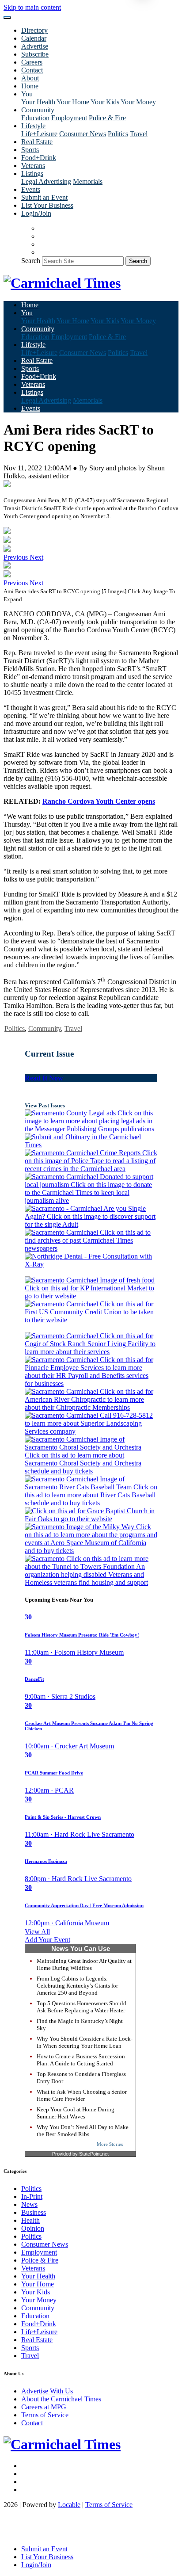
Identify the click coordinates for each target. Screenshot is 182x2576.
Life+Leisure (39, 134)
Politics (118, 134)
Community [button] (38, 110)
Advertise (35, 46)
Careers (32, 62)
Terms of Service (45, 2415)
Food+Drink (39, 158)
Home (30, 86)
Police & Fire (107, 118)
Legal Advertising (46, 181)
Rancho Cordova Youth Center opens (99, 801)
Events (31, 189)
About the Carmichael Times (61, 2399)
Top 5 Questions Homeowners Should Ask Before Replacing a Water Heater (82, 2007)
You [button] (27, 94)
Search (31, 261)
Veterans (33, 166)
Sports (30, 150)
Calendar (34, 38)
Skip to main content (32, 7)
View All (37, 1932)
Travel (139, 134)
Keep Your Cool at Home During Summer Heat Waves (76, 2113)
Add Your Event (47, 1940)
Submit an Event (44, 197)
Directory (34, 30)
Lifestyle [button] (33, 126)
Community (45, 1028)
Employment (69, 118)
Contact (32, 70)
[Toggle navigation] (7, 18)
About (30, 78)
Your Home (73, 102)
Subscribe (35, 54)
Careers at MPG (44, 2407)
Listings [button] (32, 174)
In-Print (32, 2196)
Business (34, 2212)
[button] (17, 557)
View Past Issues (45, 1105)
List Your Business (47, 205)
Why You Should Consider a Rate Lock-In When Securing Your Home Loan (85, 2042)
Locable (69, 2505)
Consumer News (83, 134)
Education (35, 118)
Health (30, 2220)
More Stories (110, 2144)
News (29, 2204)
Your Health (38, 102)
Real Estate (37, 142)
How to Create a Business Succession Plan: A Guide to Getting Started (81, 2060)
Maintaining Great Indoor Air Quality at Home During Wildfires (84, 1964)
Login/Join (36, 213)
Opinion (33, 2228)
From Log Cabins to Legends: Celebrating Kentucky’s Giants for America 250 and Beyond (77, 1986)
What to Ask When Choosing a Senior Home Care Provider (82, 2095)
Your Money (138, 102)
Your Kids (105, 102)
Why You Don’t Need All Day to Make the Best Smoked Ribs (83, 2131)
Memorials (88, 181)
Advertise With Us (47, 2391)
